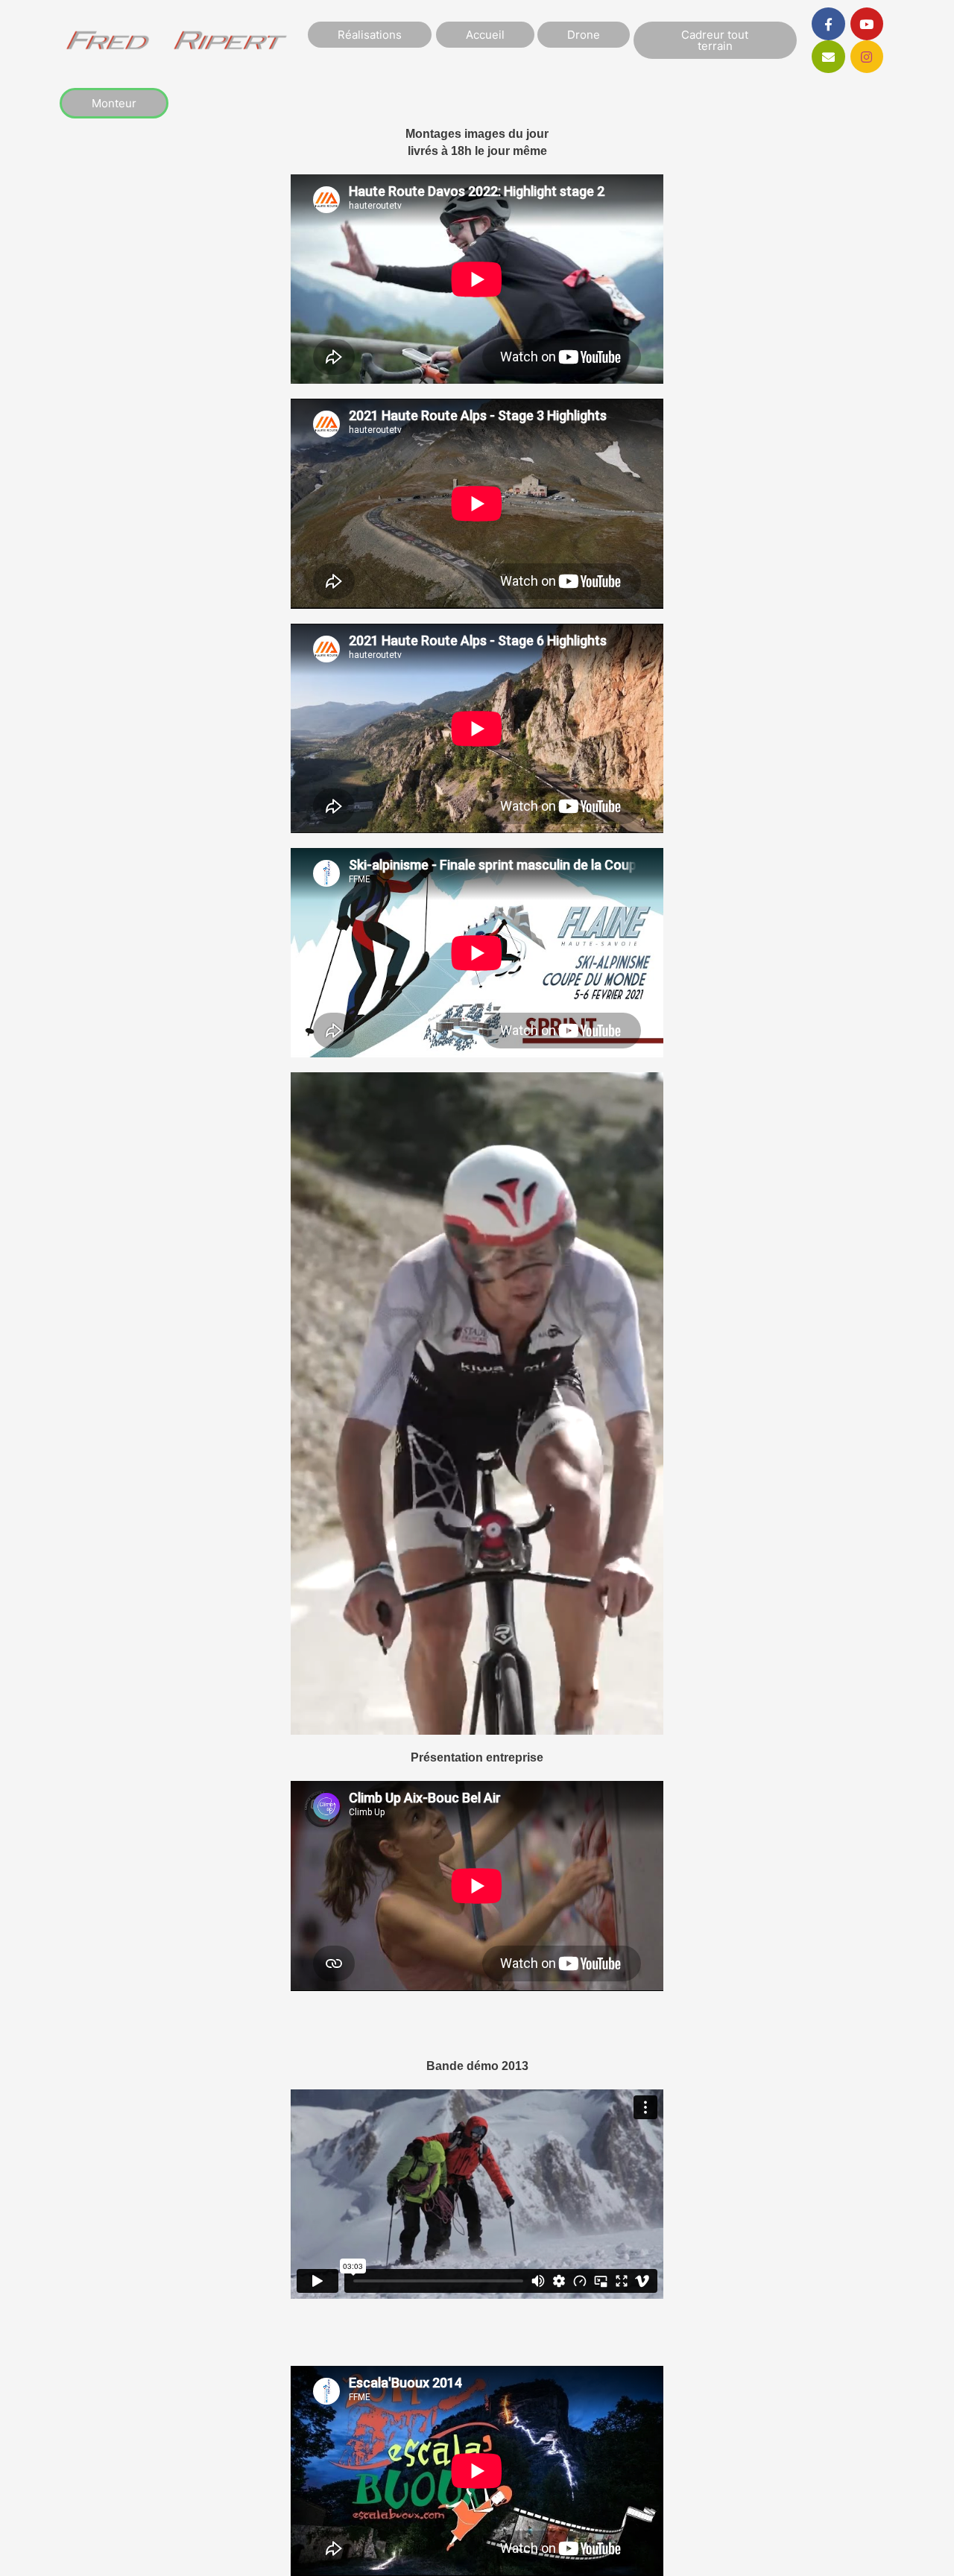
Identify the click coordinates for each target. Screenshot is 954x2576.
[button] (114, 103)
